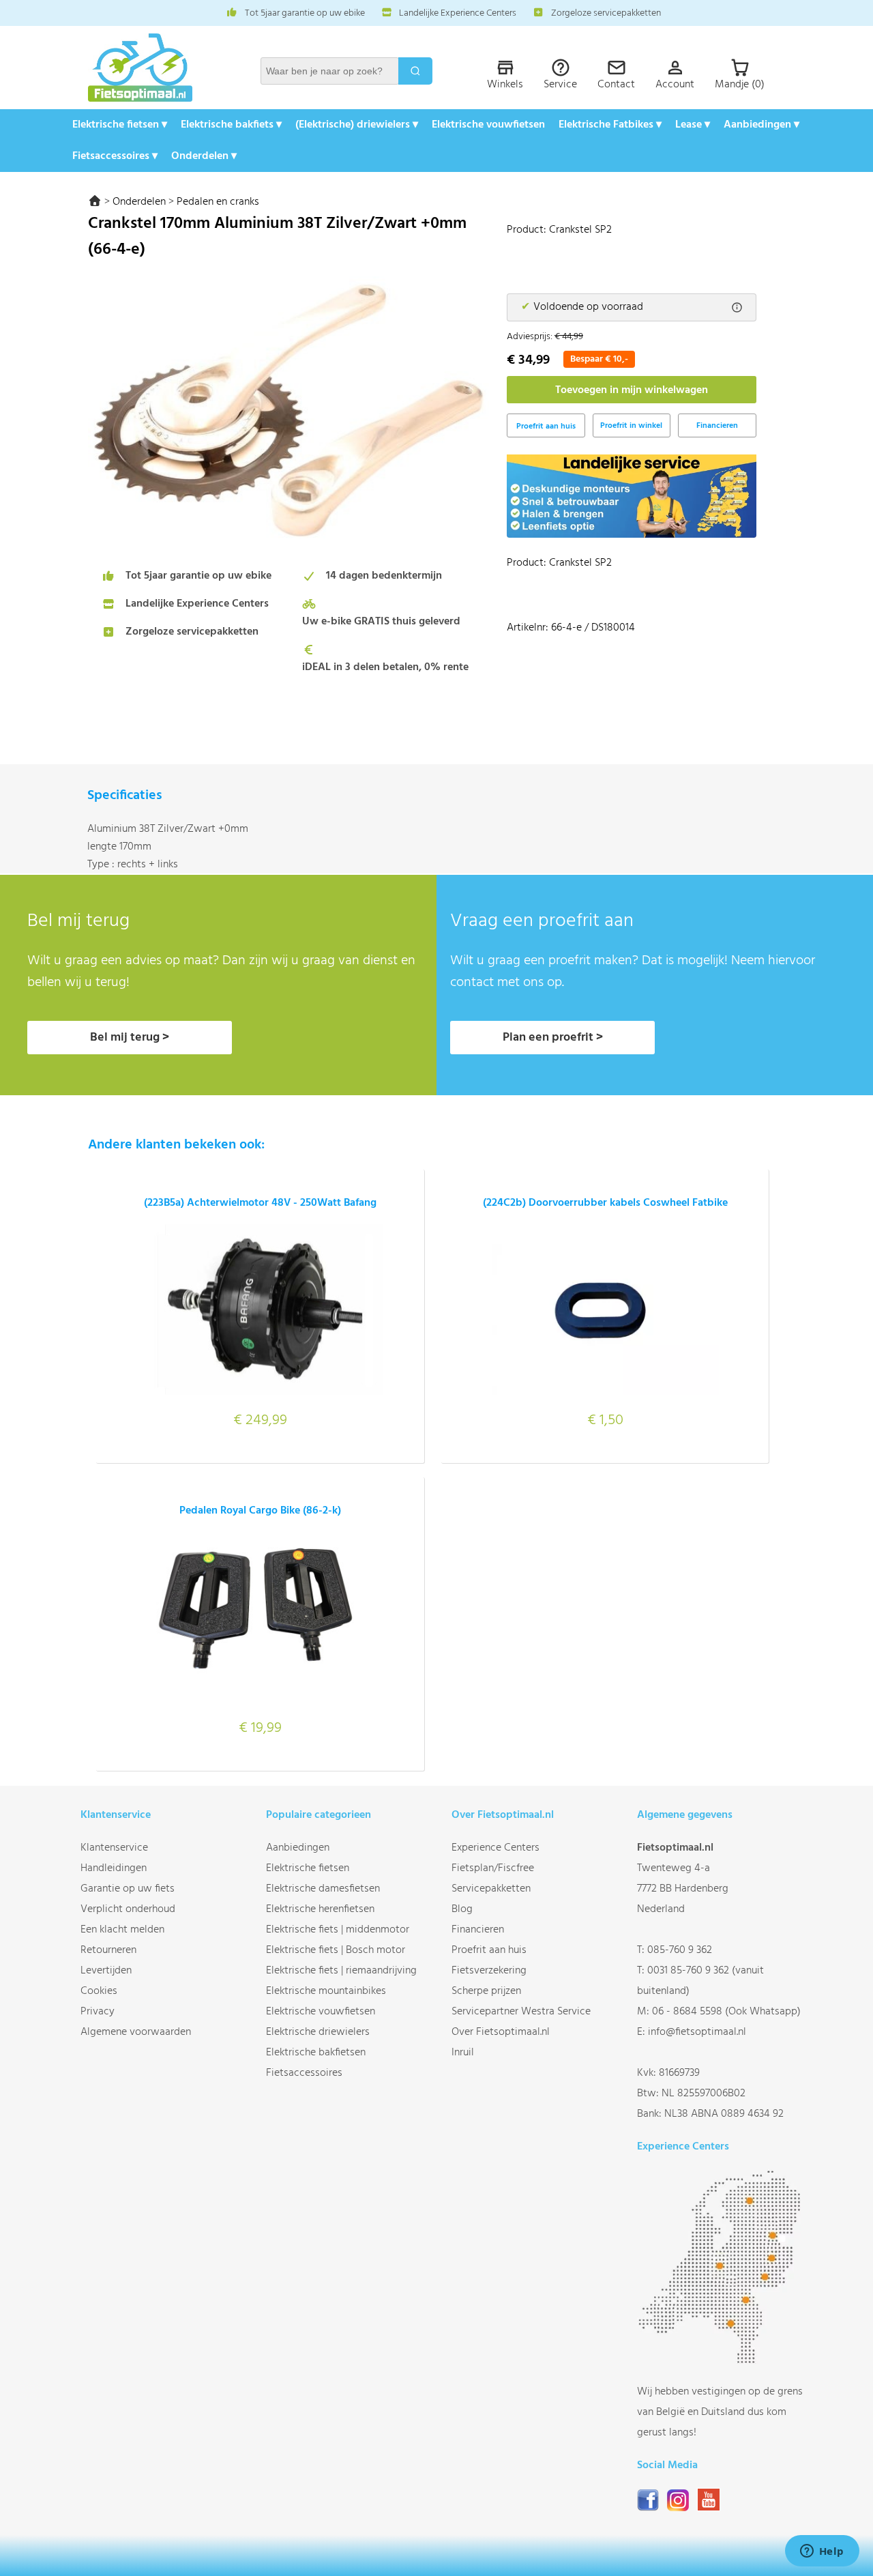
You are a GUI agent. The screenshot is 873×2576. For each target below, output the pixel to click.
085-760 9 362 (680, 1950)
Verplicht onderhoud (128, 1909)
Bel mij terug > (130, 1038)
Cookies (99, 1991)
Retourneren (108, 1950)
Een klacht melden (122, 1930)
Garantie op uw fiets (128, 1889)
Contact (616, 85)
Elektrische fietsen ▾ (120, 125)
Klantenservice (114, 1848)
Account (675, 85)
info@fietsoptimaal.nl (697, 2032)
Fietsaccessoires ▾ (115, 156)
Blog (462, 1909)
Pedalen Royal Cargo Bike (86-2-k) (260, 1511)
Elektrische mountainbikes (326, 1991)
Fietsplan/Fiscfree (493, 1868)
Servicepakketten (491, 1889)
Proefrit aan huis (489, 1950)
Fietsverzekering (489, 1971)
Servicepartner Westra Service (521, 2012)
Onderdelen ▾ (204, 156)
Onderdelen (139, 202)
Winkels (505, 85)
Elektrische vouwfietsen (488, 125)
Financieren (717, 426)
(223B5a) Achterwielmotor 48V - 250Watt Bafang (260, 1203)
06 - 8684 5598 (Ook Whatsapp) (726, 2012)
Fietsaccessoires (304, 2073)
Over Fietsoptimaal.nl (501, 2032)
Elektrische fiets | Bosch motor (336, 1950)
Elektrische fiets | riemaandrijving (341, 1971)
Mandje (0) (740, 85)
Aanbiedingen (298, 1848)
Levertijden (106, 1971)
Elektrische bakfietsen (316, 2053)
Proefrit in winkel (631, 426)
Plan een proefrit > (553, 1038)
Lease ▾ (693, 125)
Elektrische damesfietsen (323, 1889)
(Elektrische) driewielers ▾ (357, 125)
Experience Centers (495, 1848)
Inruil (463, 2053)
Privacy (98, 2012)
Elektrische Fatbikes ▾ (610, 125)
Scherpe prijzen (486, 1991)
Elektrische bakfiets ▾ (231, 125)
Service (560, 85)
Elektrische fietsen (308, 1868)
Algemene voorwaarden (136, 2032)
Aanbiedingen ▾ (761, 125)
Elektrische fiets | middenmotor (338, 1930)
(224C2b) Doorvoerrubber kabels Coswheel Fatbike (605, 1203)
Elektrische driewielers (318, 2032)
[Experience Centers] (722, 2361)
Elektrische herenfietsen (320, 1909)
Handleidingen (114, 1868)
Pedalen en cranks (218, 202)
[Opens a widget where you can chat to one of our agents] (822, 2552)
